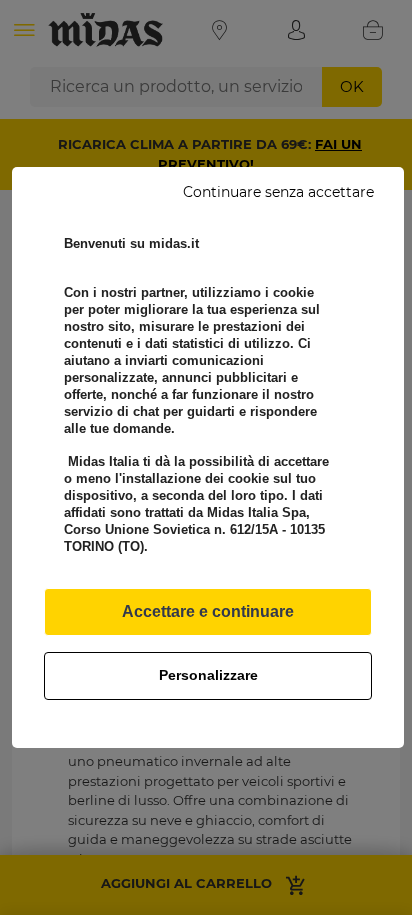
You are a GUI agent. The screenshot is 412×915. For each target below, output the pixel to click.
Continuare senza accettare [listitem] (278, 192)
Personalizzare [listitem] (208, 675)
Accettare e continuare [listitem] (208, 611)
